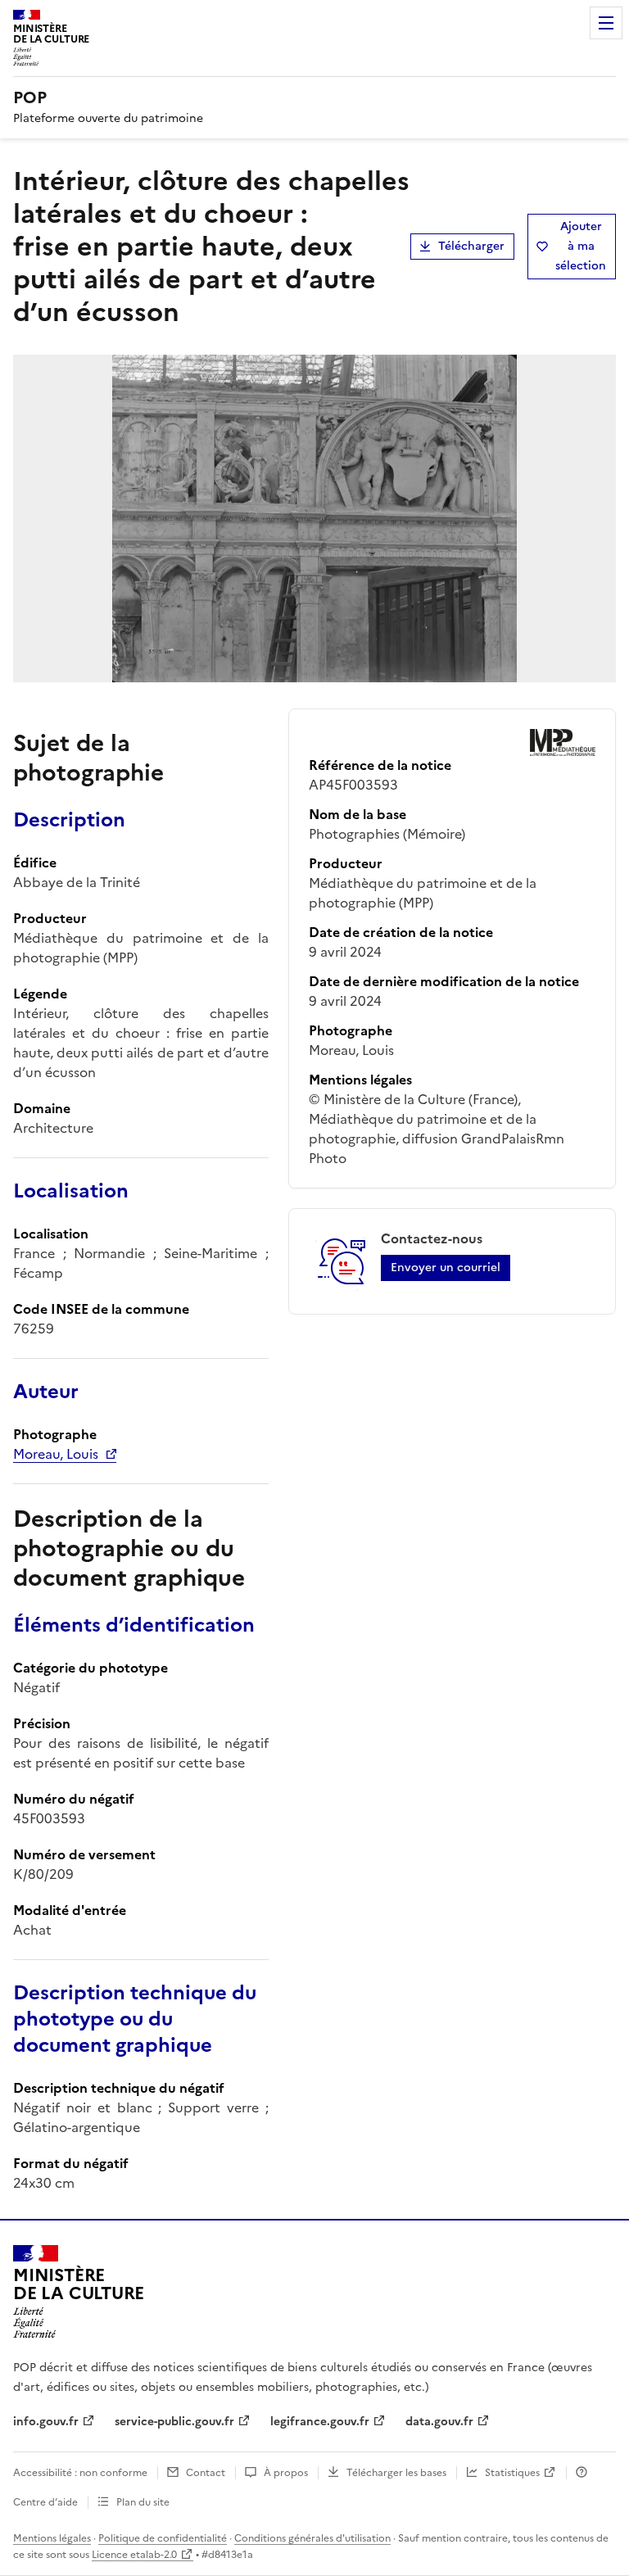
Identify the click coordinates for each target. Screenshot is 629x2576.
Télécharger (471, 246)
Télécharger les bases (396, 2473)
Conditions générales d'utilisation (312, 2538)
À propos (286, 2473)
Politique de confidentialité (163, 2538)
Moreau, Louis (56, 1454)
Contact (206, 2473)
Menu (606, 23)
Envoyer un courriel (446, 1268)
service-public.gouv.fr (174, 2422)
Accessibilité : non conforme (80, 2473)
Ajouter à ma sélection (581, 246)
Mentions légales (52, 2538)
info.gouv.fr (46, 2422)
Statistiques (512, 2473)
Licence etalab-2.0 (134, 2555)
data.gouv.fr (439, 2422)
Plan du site (143, 2502)
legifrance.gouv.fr (320, 2422)
